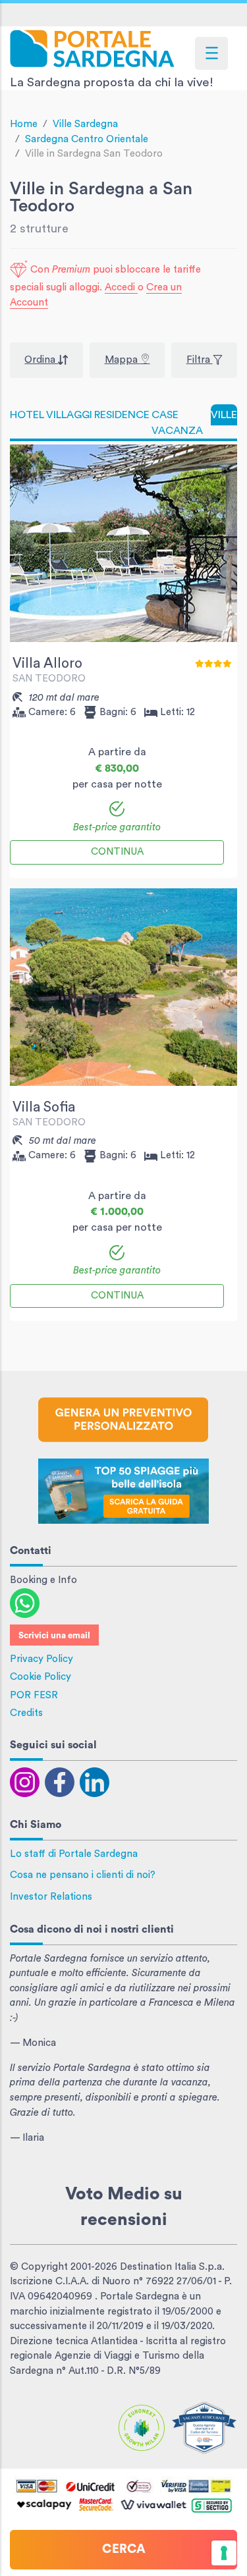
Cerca (124, 2549)
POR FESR (34, 1695)
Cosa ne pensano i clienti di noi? (83, 1875)
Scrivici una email (54, 1636)
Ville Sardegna (85, 124)
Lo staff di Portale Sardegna (74, 1854)
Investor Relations (51, 1897)
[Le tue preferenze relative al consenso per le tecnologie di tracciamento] (224, 2553)
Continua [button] (117, 852)
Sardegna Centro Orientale (87, 139)
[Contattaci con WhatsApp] (25, 1602)
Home (24, 124)
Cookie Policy (41, 1677)
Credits (26, 1713)
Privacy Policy (41, 1659)
